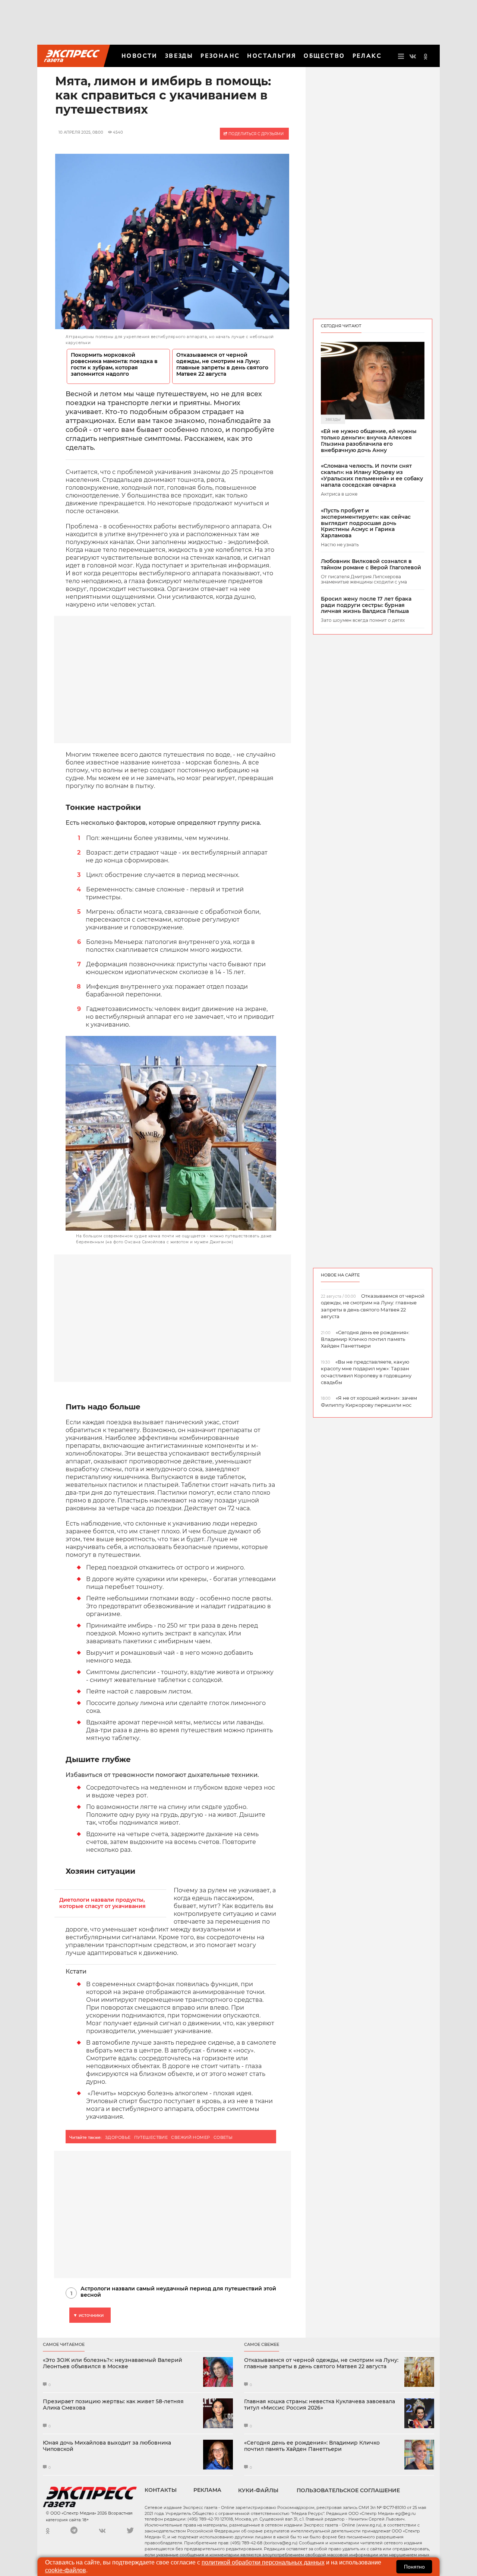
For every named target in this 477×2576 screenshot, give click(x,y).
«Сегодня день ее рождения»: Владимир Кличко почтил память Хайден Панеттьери (312, 2446)
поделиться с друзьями (255, 134)
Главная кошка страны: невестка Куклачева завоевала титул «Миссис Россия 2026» (320, 2405)
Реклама (207, 2490)
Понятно (414, 2567)
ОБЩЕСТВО (324, 56)
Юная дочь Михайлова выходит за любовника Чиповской (107, 2446)
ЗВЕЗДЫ (179, 56)
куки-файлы (258, 2490)
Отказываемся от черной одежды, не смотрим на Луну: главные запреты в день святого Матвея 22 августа (222, 365)
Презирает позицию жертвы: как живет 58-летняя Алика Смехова (113, 2405)
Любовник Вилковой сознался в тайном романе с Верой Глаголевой (371, 565)
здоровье (118, 2137)
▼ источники (88, 2315)
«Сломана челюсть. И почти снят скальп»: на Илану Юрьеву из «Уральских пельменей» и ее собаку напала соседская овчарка (372, 475)
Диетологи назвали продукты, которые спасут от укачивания (102, 1903)
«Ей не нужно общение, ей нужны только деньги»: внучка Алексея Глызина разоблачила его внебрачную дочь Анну (369, 441)
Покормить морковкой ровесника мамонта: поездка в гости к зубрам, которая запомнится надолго (114, 365)
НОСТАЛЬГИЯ (272, 56)
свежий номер (190, 2137)
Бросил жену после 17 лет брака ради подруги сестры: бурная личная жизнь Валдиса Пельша (366, 605)
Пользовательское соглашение (348, 2490)
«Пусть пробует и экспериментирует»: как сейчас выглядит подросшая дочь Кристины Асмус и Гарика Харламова (366, 523)
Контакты (161, 2490)
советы (223, 2137)
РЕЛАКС (367, 56)
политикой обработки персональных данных (263, 2562)
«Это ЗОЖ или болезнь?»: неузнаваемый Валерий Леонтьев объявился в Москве (113, 2363)
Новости (140, 56)
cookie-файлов (66, 2570)
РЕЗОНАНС (220, 56)
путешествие (151, 2137)
